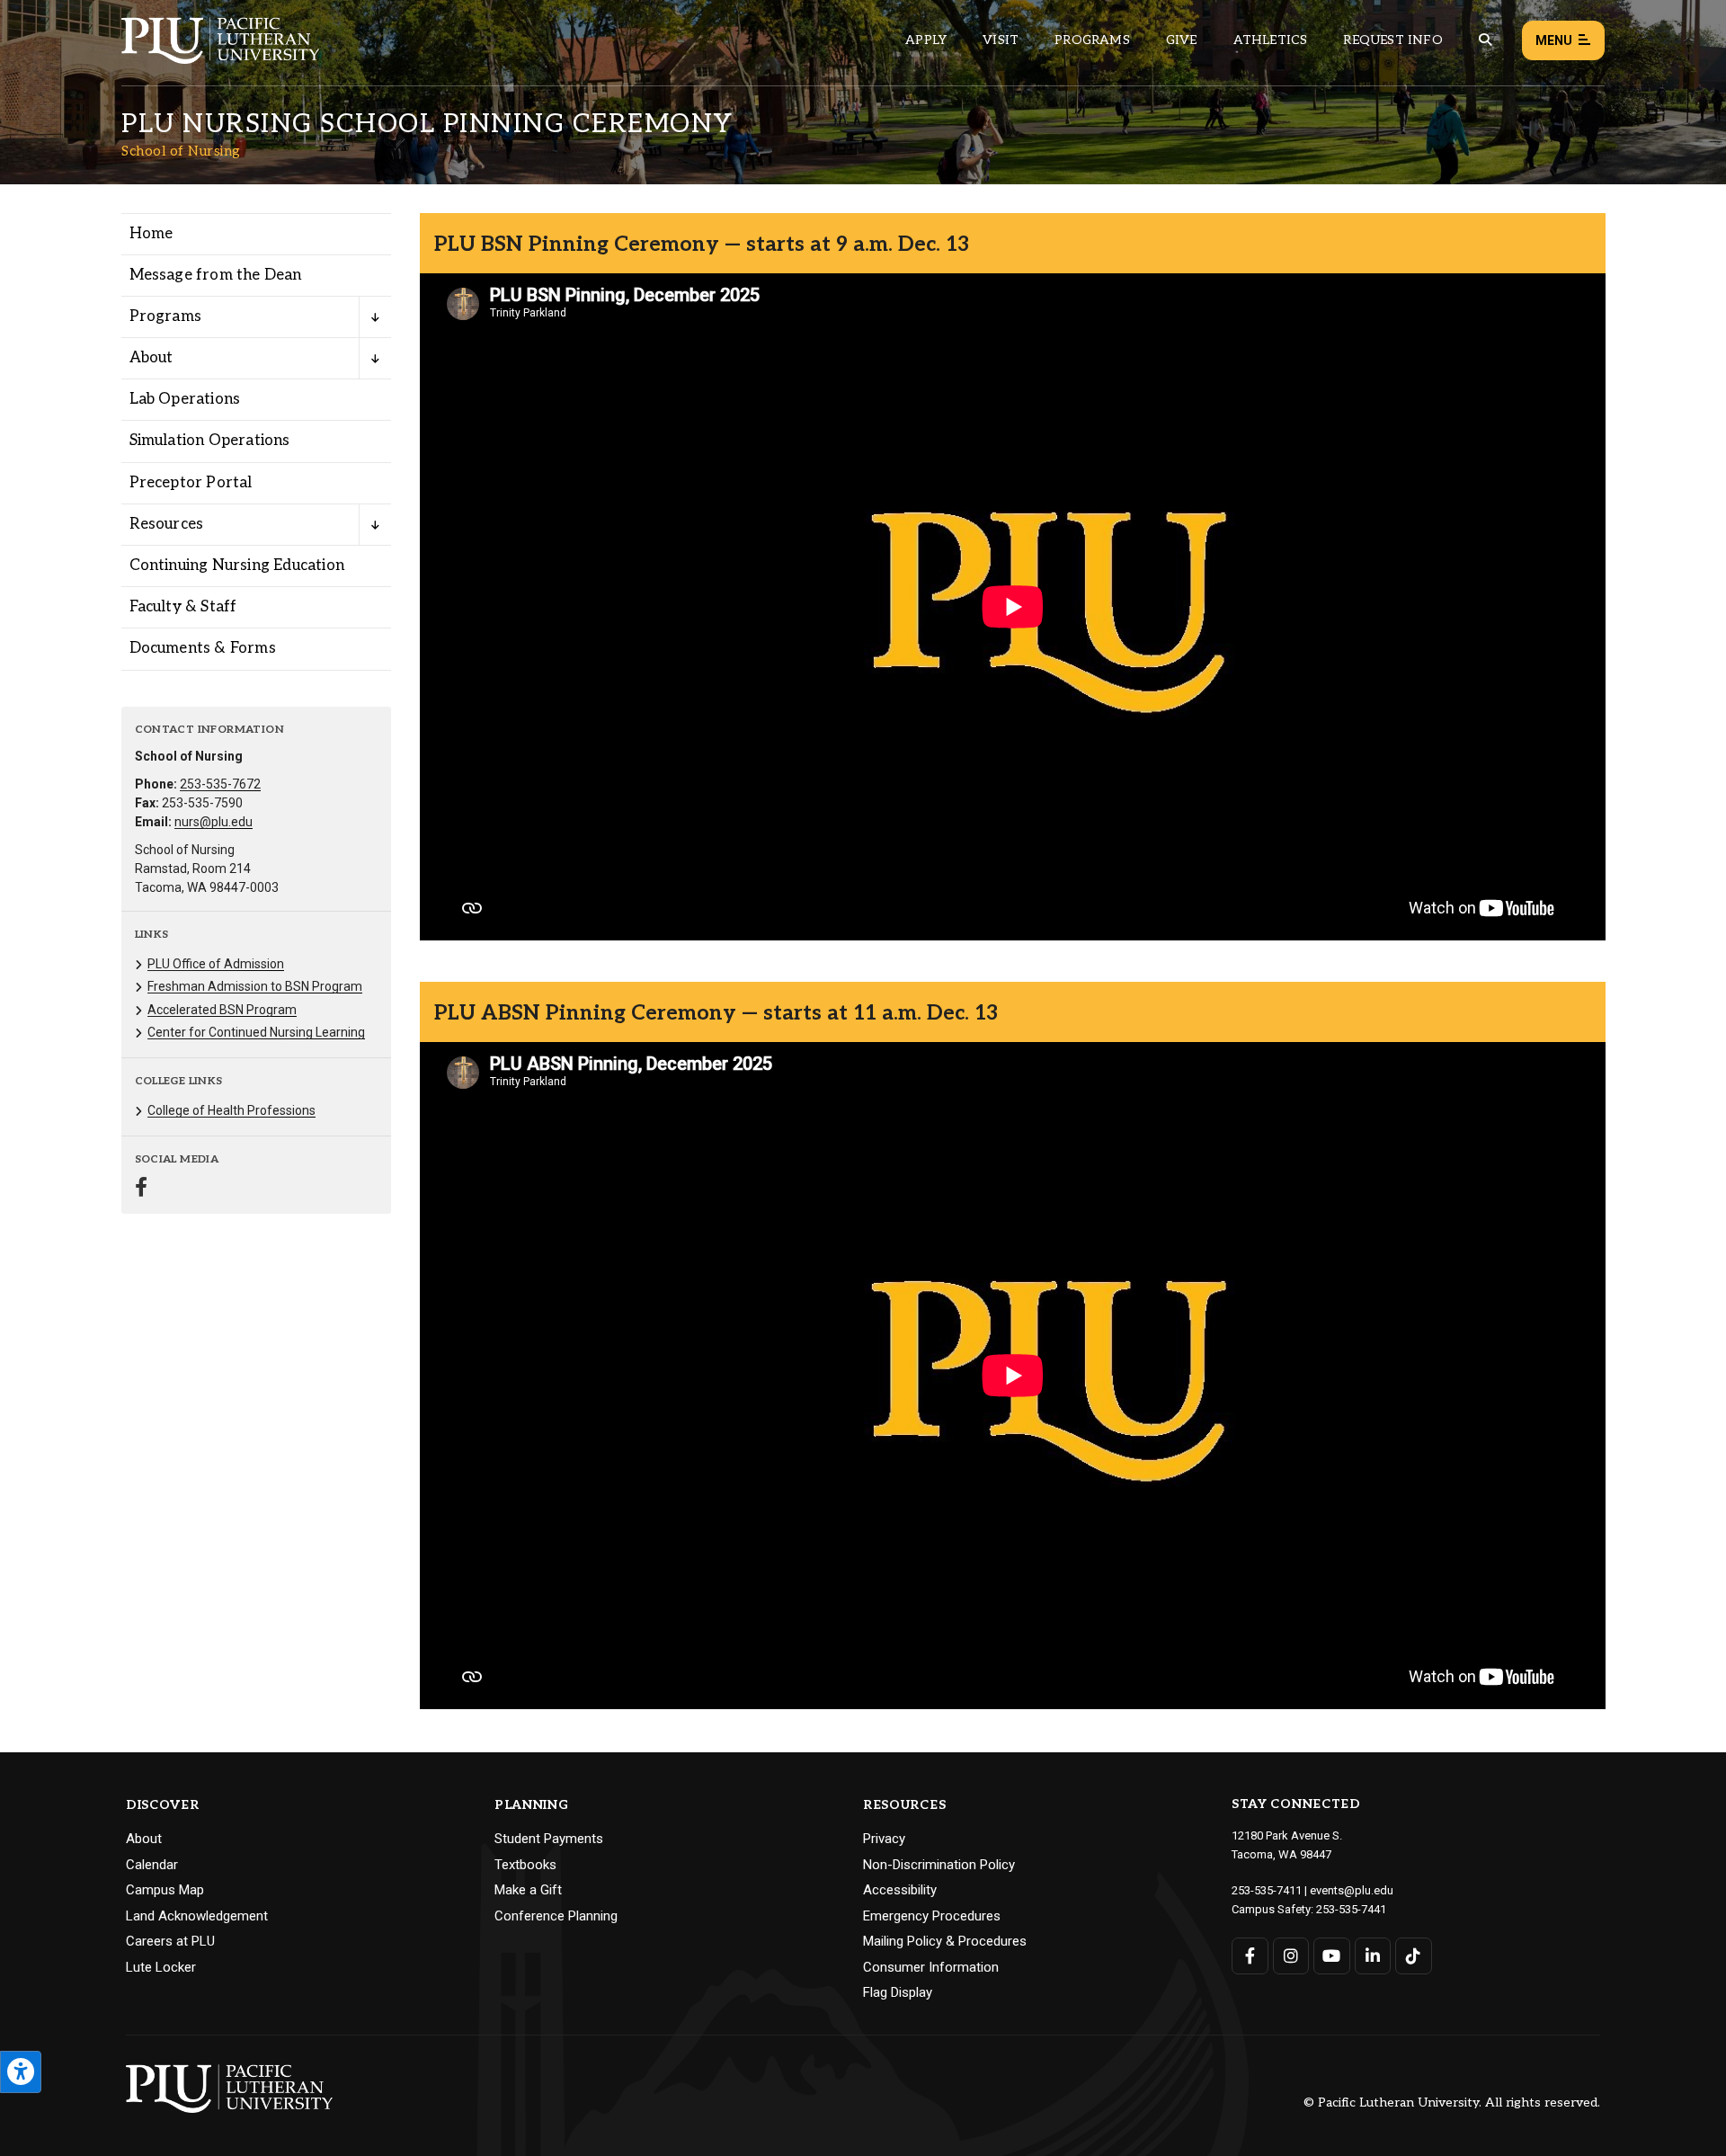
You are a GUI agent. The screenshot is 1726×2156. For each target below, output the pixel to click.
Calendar (152, 1865)
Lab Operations (185, 399)
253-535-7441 (1351, 1909)
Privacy (884, 1839)
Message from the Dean (216, 275)
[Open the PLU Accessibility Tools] (21, 2072)
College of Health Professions (231, 1110)
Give (1182, 40)
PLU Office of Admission (216, 964)
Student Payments (549, 1839)
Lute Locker (161, 1967)
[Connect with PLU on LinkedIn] (1373, 1956)
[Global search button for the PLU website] (1485, 40)
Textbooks (525, 1865)
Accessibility (900, 1890)
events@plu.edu (1352, 1890)
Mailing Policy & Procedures (945, 1941)
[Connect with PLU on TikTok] (1414, 1956)
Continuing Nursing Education (237, 566)
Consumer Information (931, 1967)
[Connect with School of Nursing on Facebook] (141, 1189)
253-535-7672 (220, 784)
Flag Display (898, 1992)
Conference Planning (556, 1916)
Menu (1554, 40)
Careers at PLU (170, 1941)
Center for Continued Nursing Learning (256, 1032)
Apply (926, 40)
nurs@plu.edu (214, 822)
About (151, 358)
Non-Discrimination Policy (939, 1865)
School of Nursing (181, 151)
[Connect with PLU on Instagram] (1291, 1956)
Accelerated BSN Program (222, 1010)
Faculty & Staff (183, 607)
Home (151, 234)
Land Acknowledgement (197, 1916)
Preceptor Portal (191, 483)
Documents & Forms (203, 648)
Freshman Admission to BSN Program (255, 986)
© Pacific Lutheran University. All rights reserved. (1452, 2103)
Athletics (1271, 40)
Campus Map (165, 1890)
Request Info (1392, 40)
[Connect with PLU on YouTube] (1332, 1956)
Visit (1001, 40)
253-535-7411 (1267, 1890)
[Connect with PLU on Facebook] (1250, 1956)
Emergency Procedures (932, 1916)
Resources (167, 524)
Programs (1092, 40)
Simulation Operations (210, 441)
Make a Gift (528, 1890)
